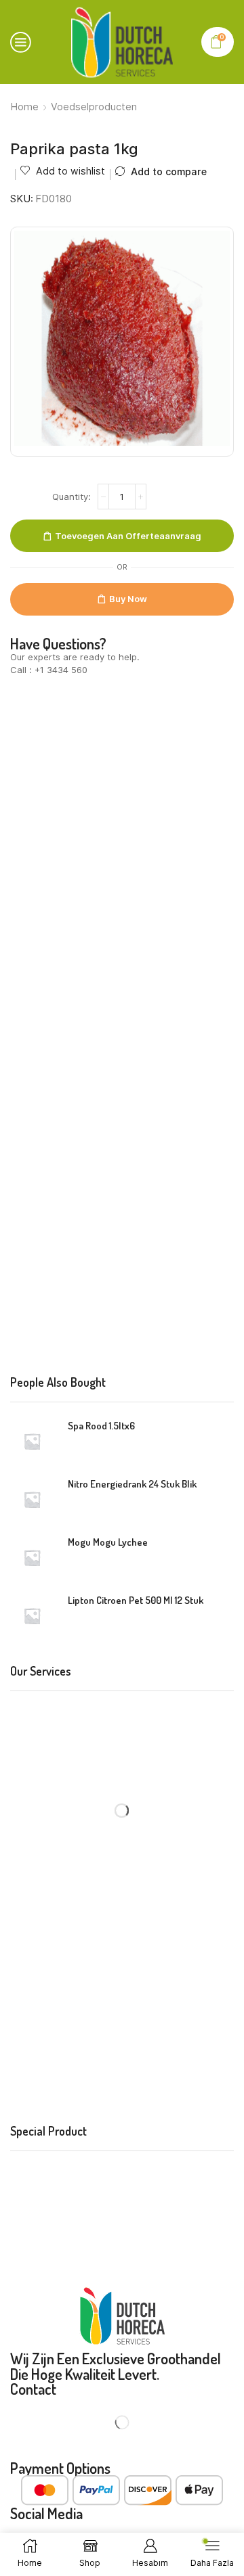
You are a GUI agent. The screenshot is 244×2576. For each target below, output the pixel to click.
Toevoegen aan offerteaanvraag (128, 536)
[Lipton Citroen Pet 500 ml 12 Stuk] (32, 1616)
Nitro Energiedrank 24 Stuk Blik (132, 1484)
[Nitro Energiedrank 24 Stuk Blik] (32, 1499)
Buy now (128, 599)
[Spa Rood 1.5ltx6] (32, 1441)
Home (25, 107)
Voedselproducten (94, 107)
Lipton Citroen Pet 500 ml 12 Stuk (136, 1600)
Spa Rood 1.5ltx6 (101, 1426)
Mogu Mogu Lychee (108, 1542)
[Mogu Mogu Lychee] (32, 1558)
